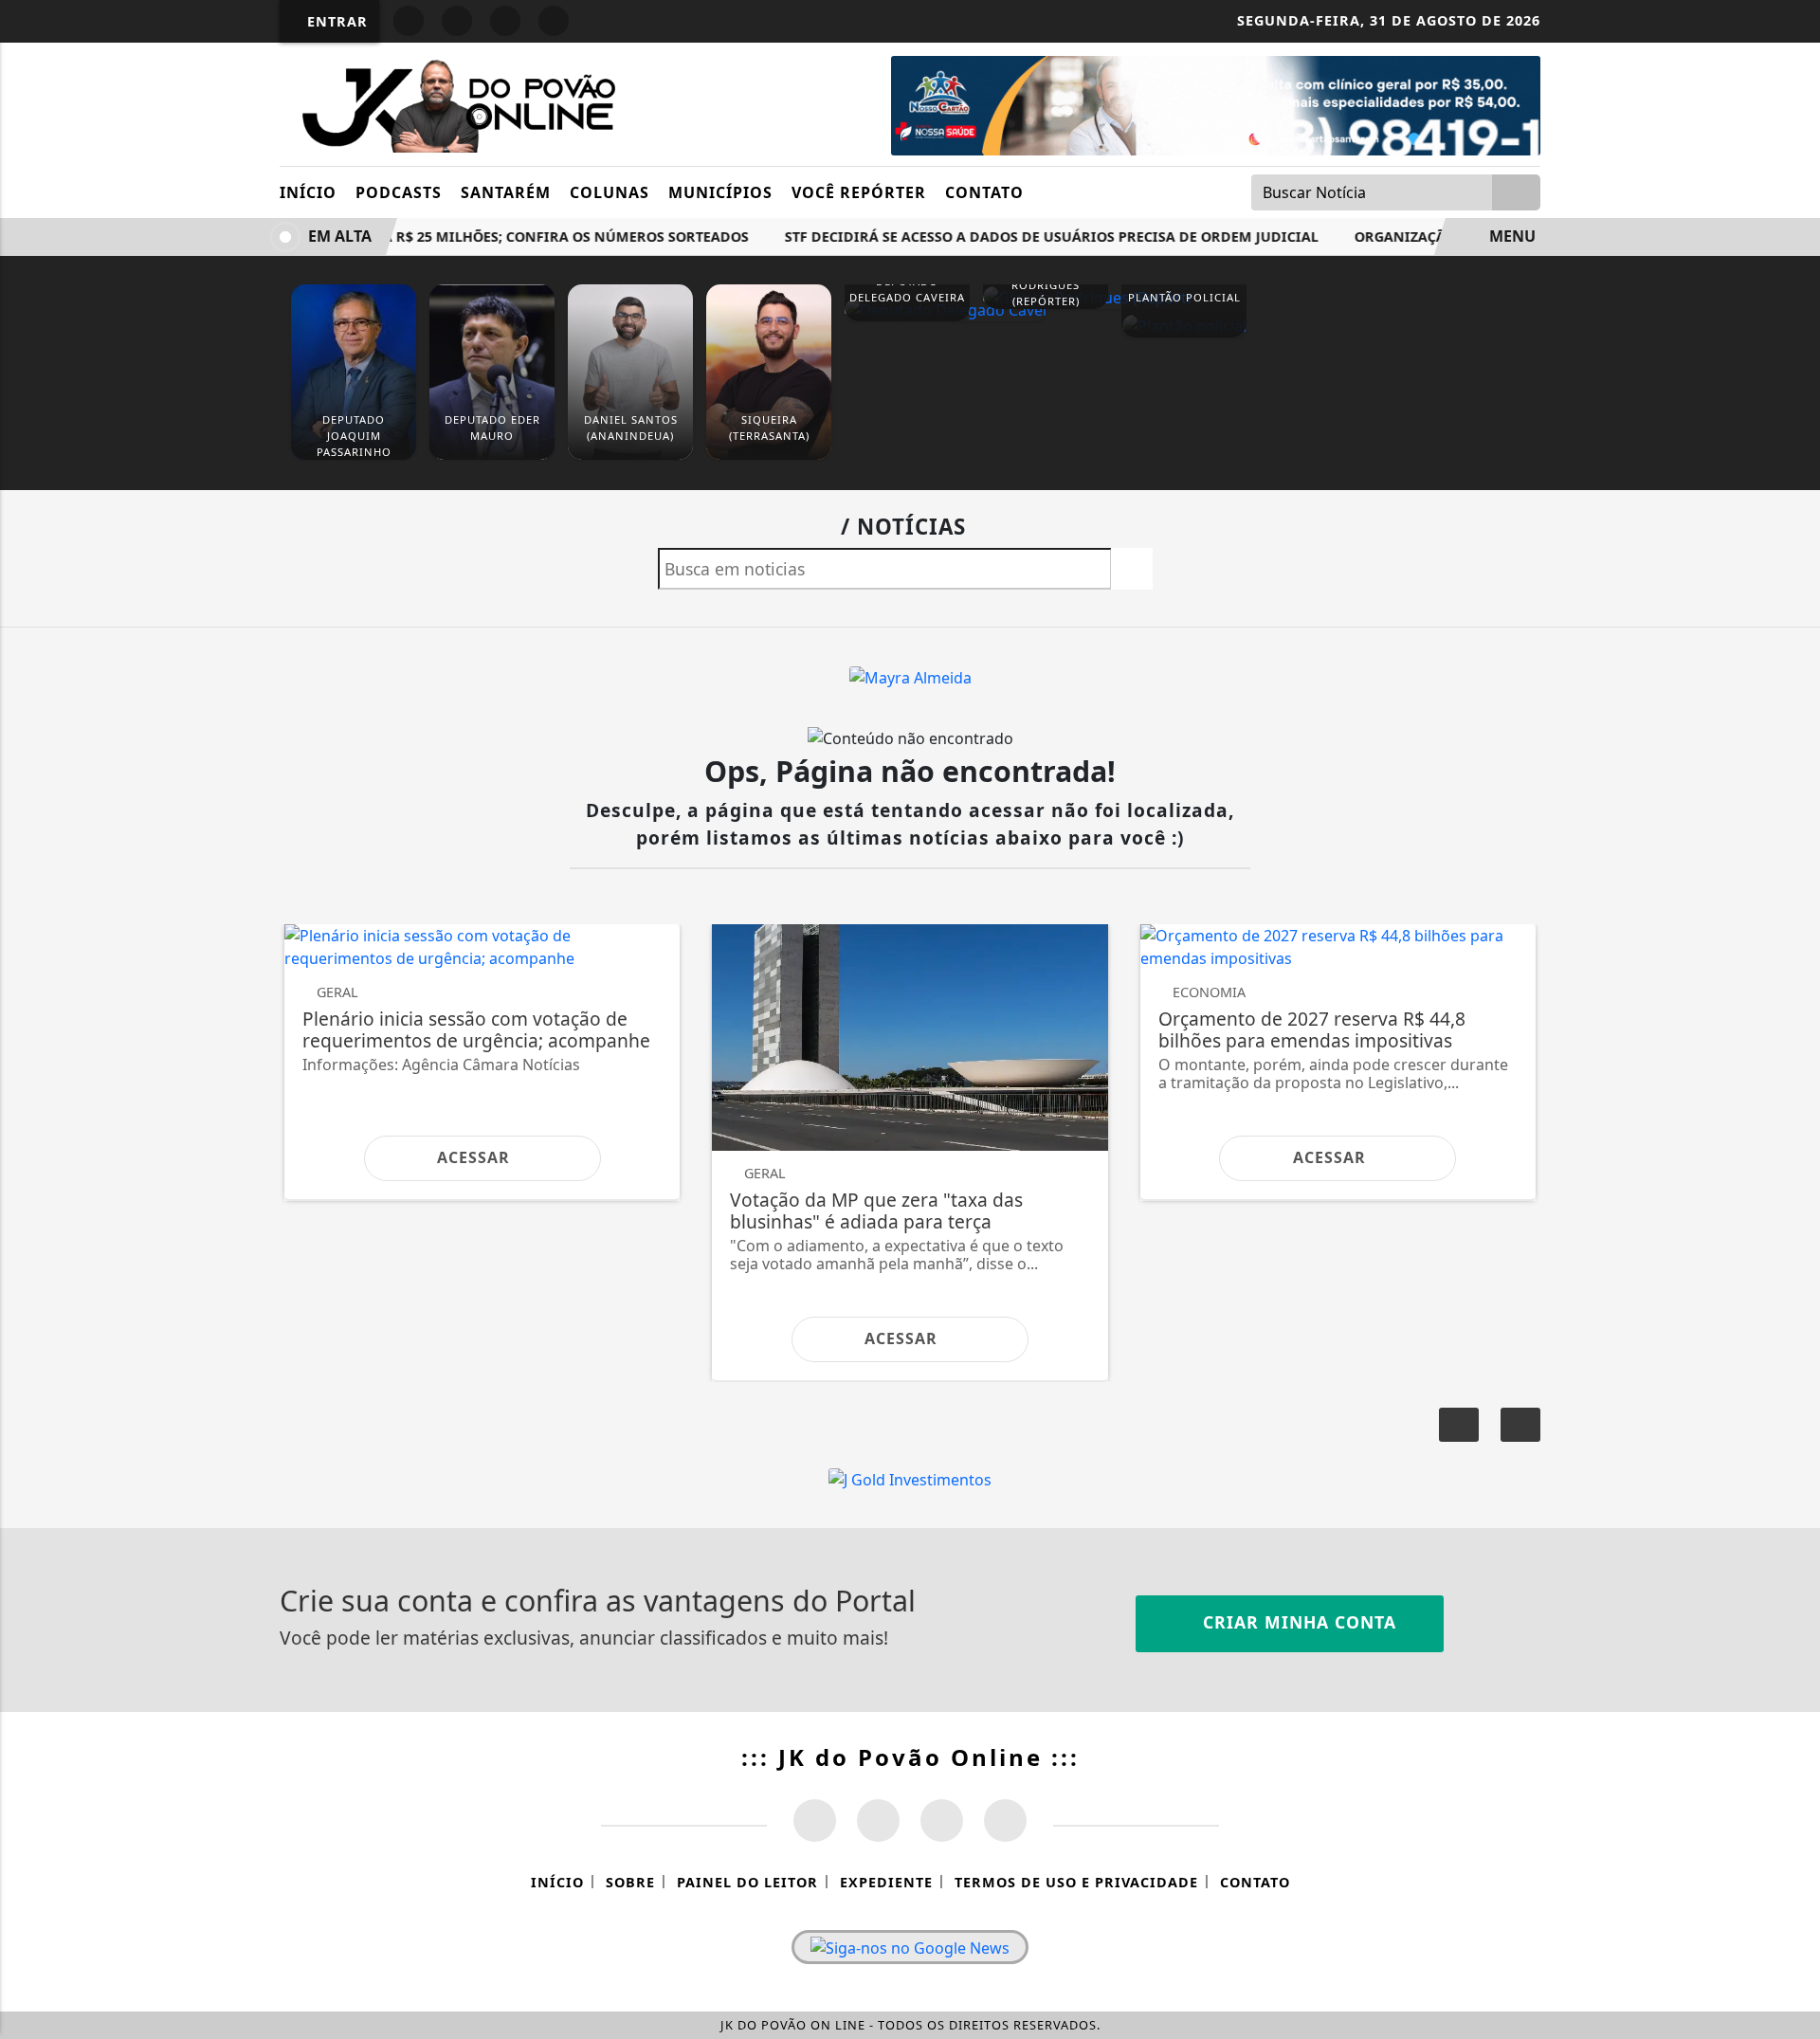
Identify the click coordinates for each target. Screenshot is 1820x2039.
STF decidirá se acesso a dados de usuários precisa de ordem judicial (1036, 237)
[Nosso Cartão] (1216, 104)
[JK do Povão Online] (453, 102)
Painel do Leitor (747, 1882)
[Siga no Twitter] (554, 21)
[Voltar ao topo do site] (1793, 1224)
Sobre (630, 1882)
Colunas (610, 192)
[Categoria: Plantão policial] (1184, 325)
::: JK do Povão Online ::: (910, 1757)
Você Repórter (859, 192)
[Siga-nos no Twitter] (942, 1821)
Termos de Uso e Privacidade (1076, 1882)
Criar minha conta (1297, 1622)
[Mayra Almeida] (910, 676)
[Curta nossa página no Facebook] (815, 1821)
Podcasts (399, 192)
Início (308, 192)
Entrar (335, 21)
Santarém (506, 192)
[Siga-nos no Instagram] (878, 1821)
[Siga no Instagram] (457, 21)
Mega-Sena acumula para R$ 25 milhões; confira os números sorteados (458, 237)
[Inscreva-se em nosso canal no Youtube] (1005, 1821)
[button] (1520, 1425)
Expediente (886, 1882)
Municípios (720, 192)
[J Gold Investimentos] (910, 1479)
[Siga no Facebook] (409, 21)
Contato (984, 192)
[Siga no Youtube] (505, 21)
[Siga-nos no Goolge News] (910, 1947)
